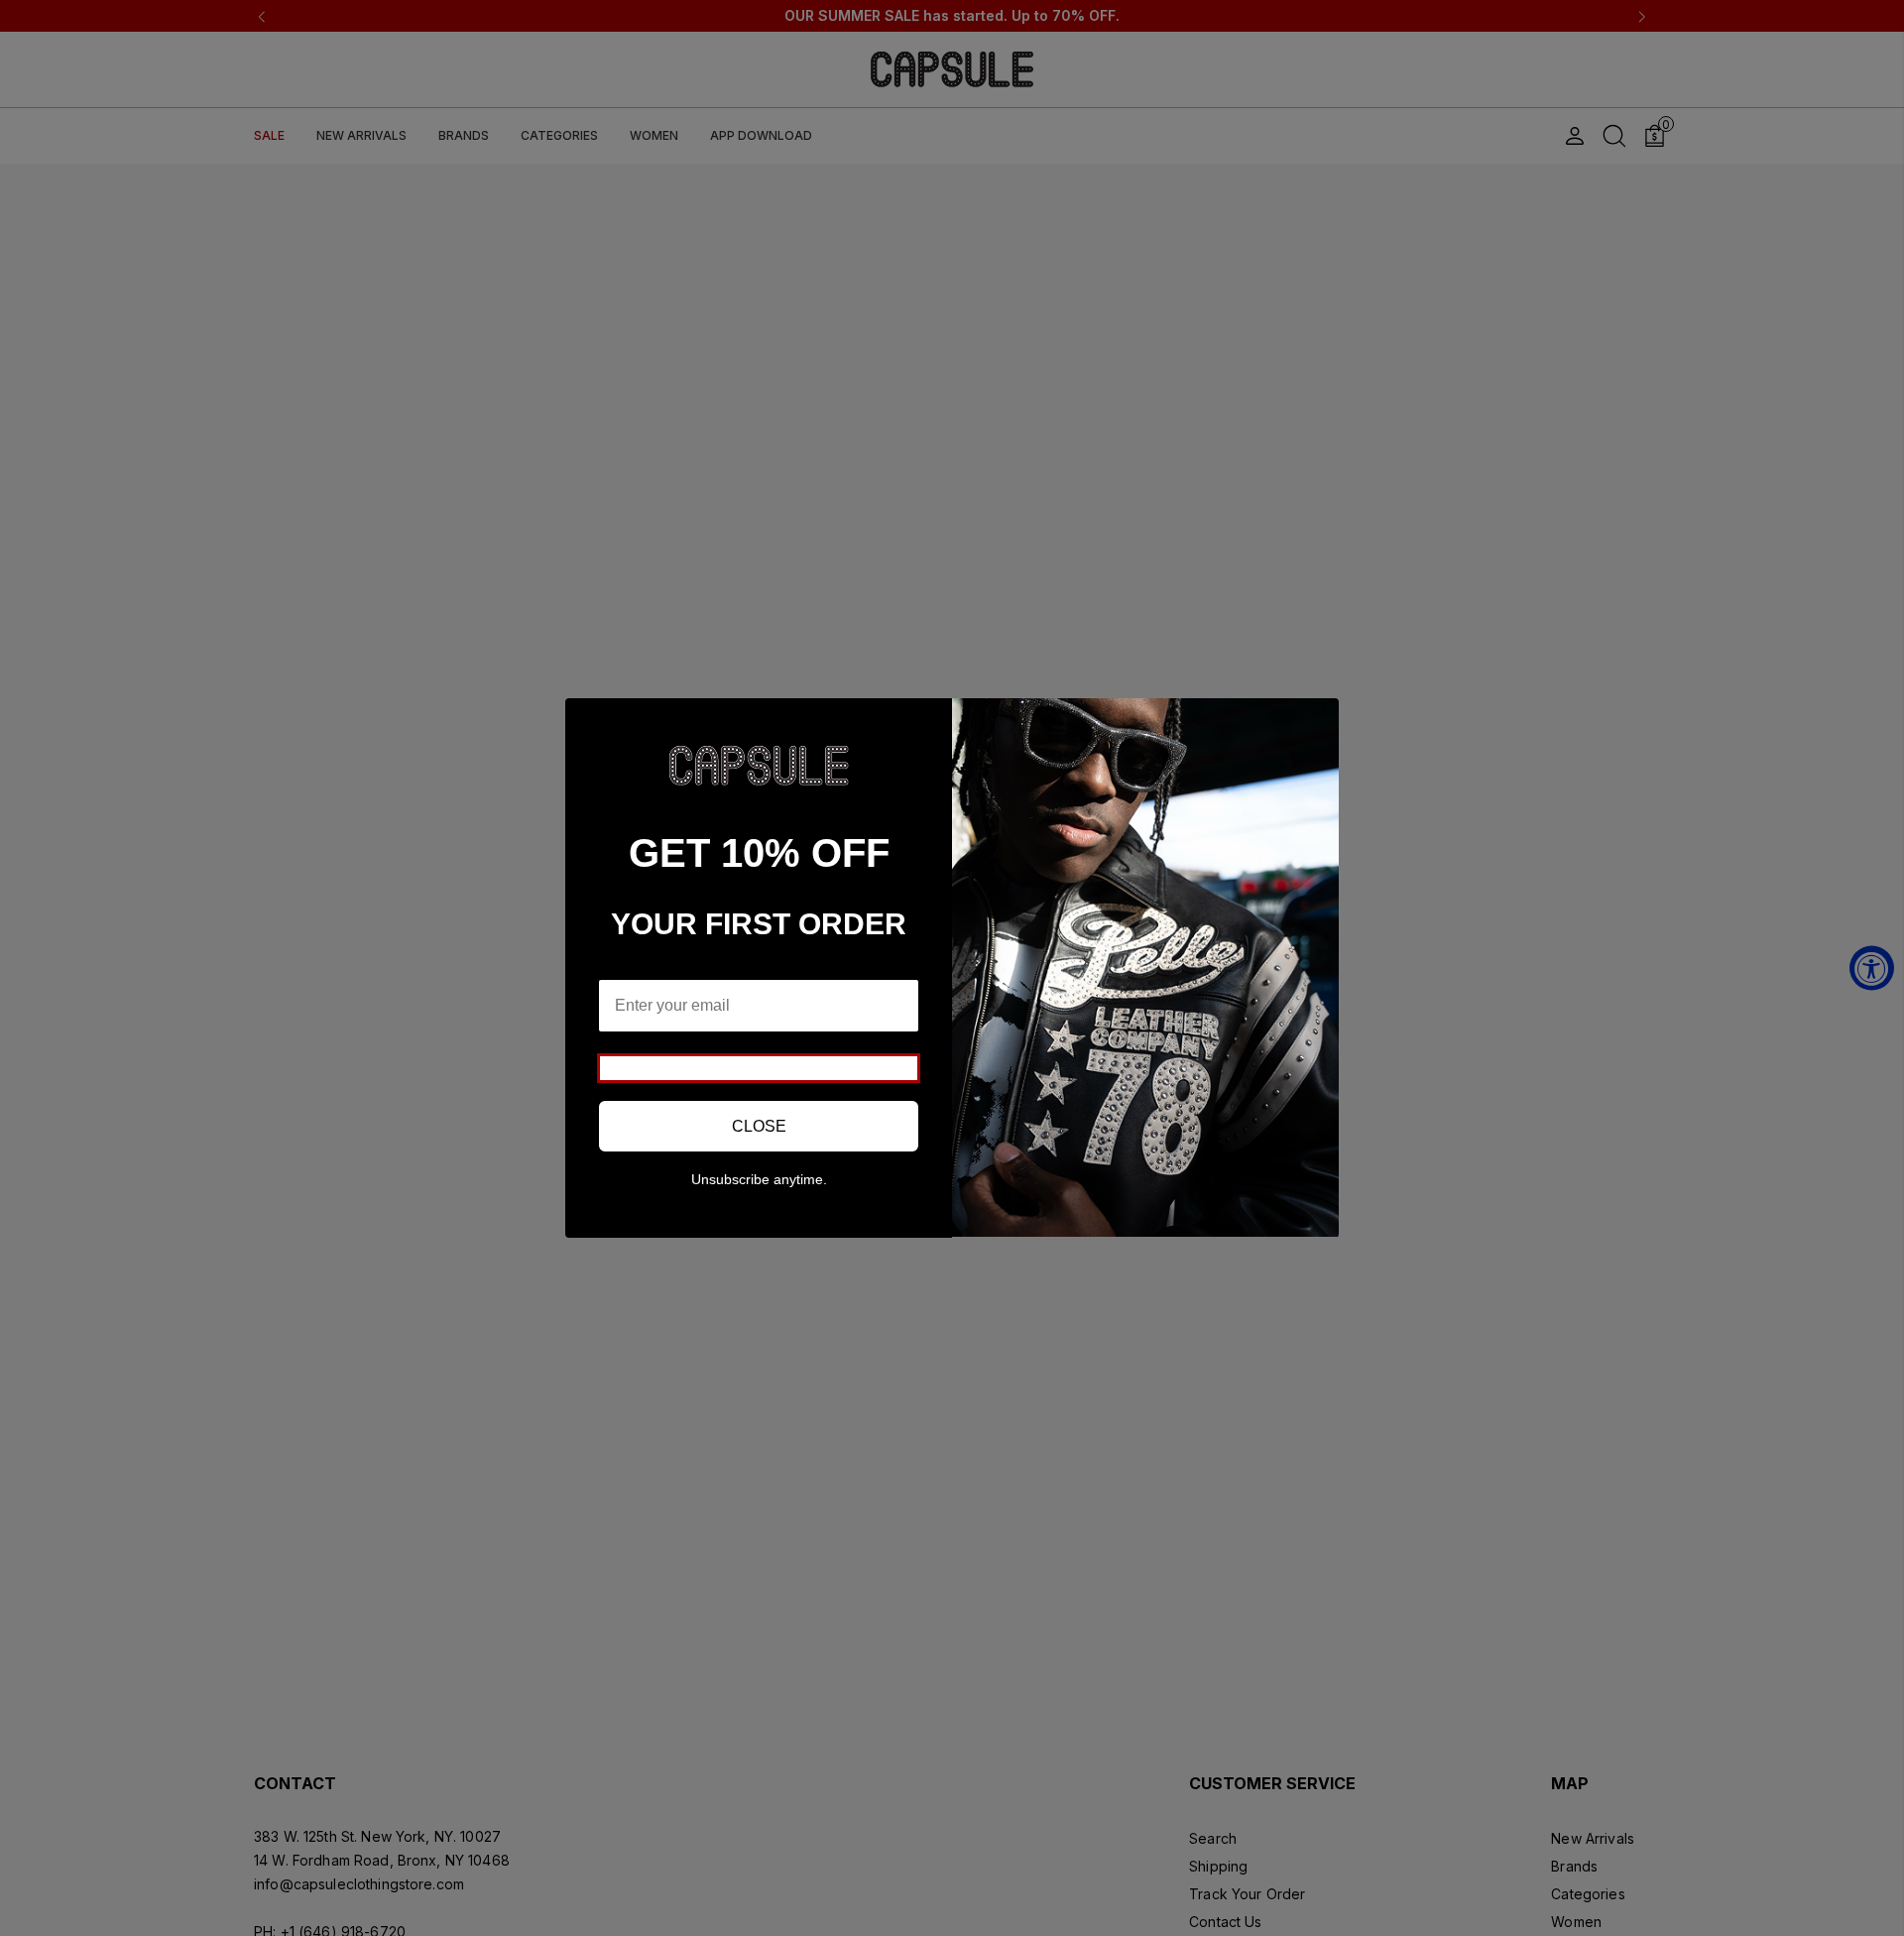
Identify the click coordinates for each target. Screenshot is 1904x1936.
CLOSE (759, 1126)
